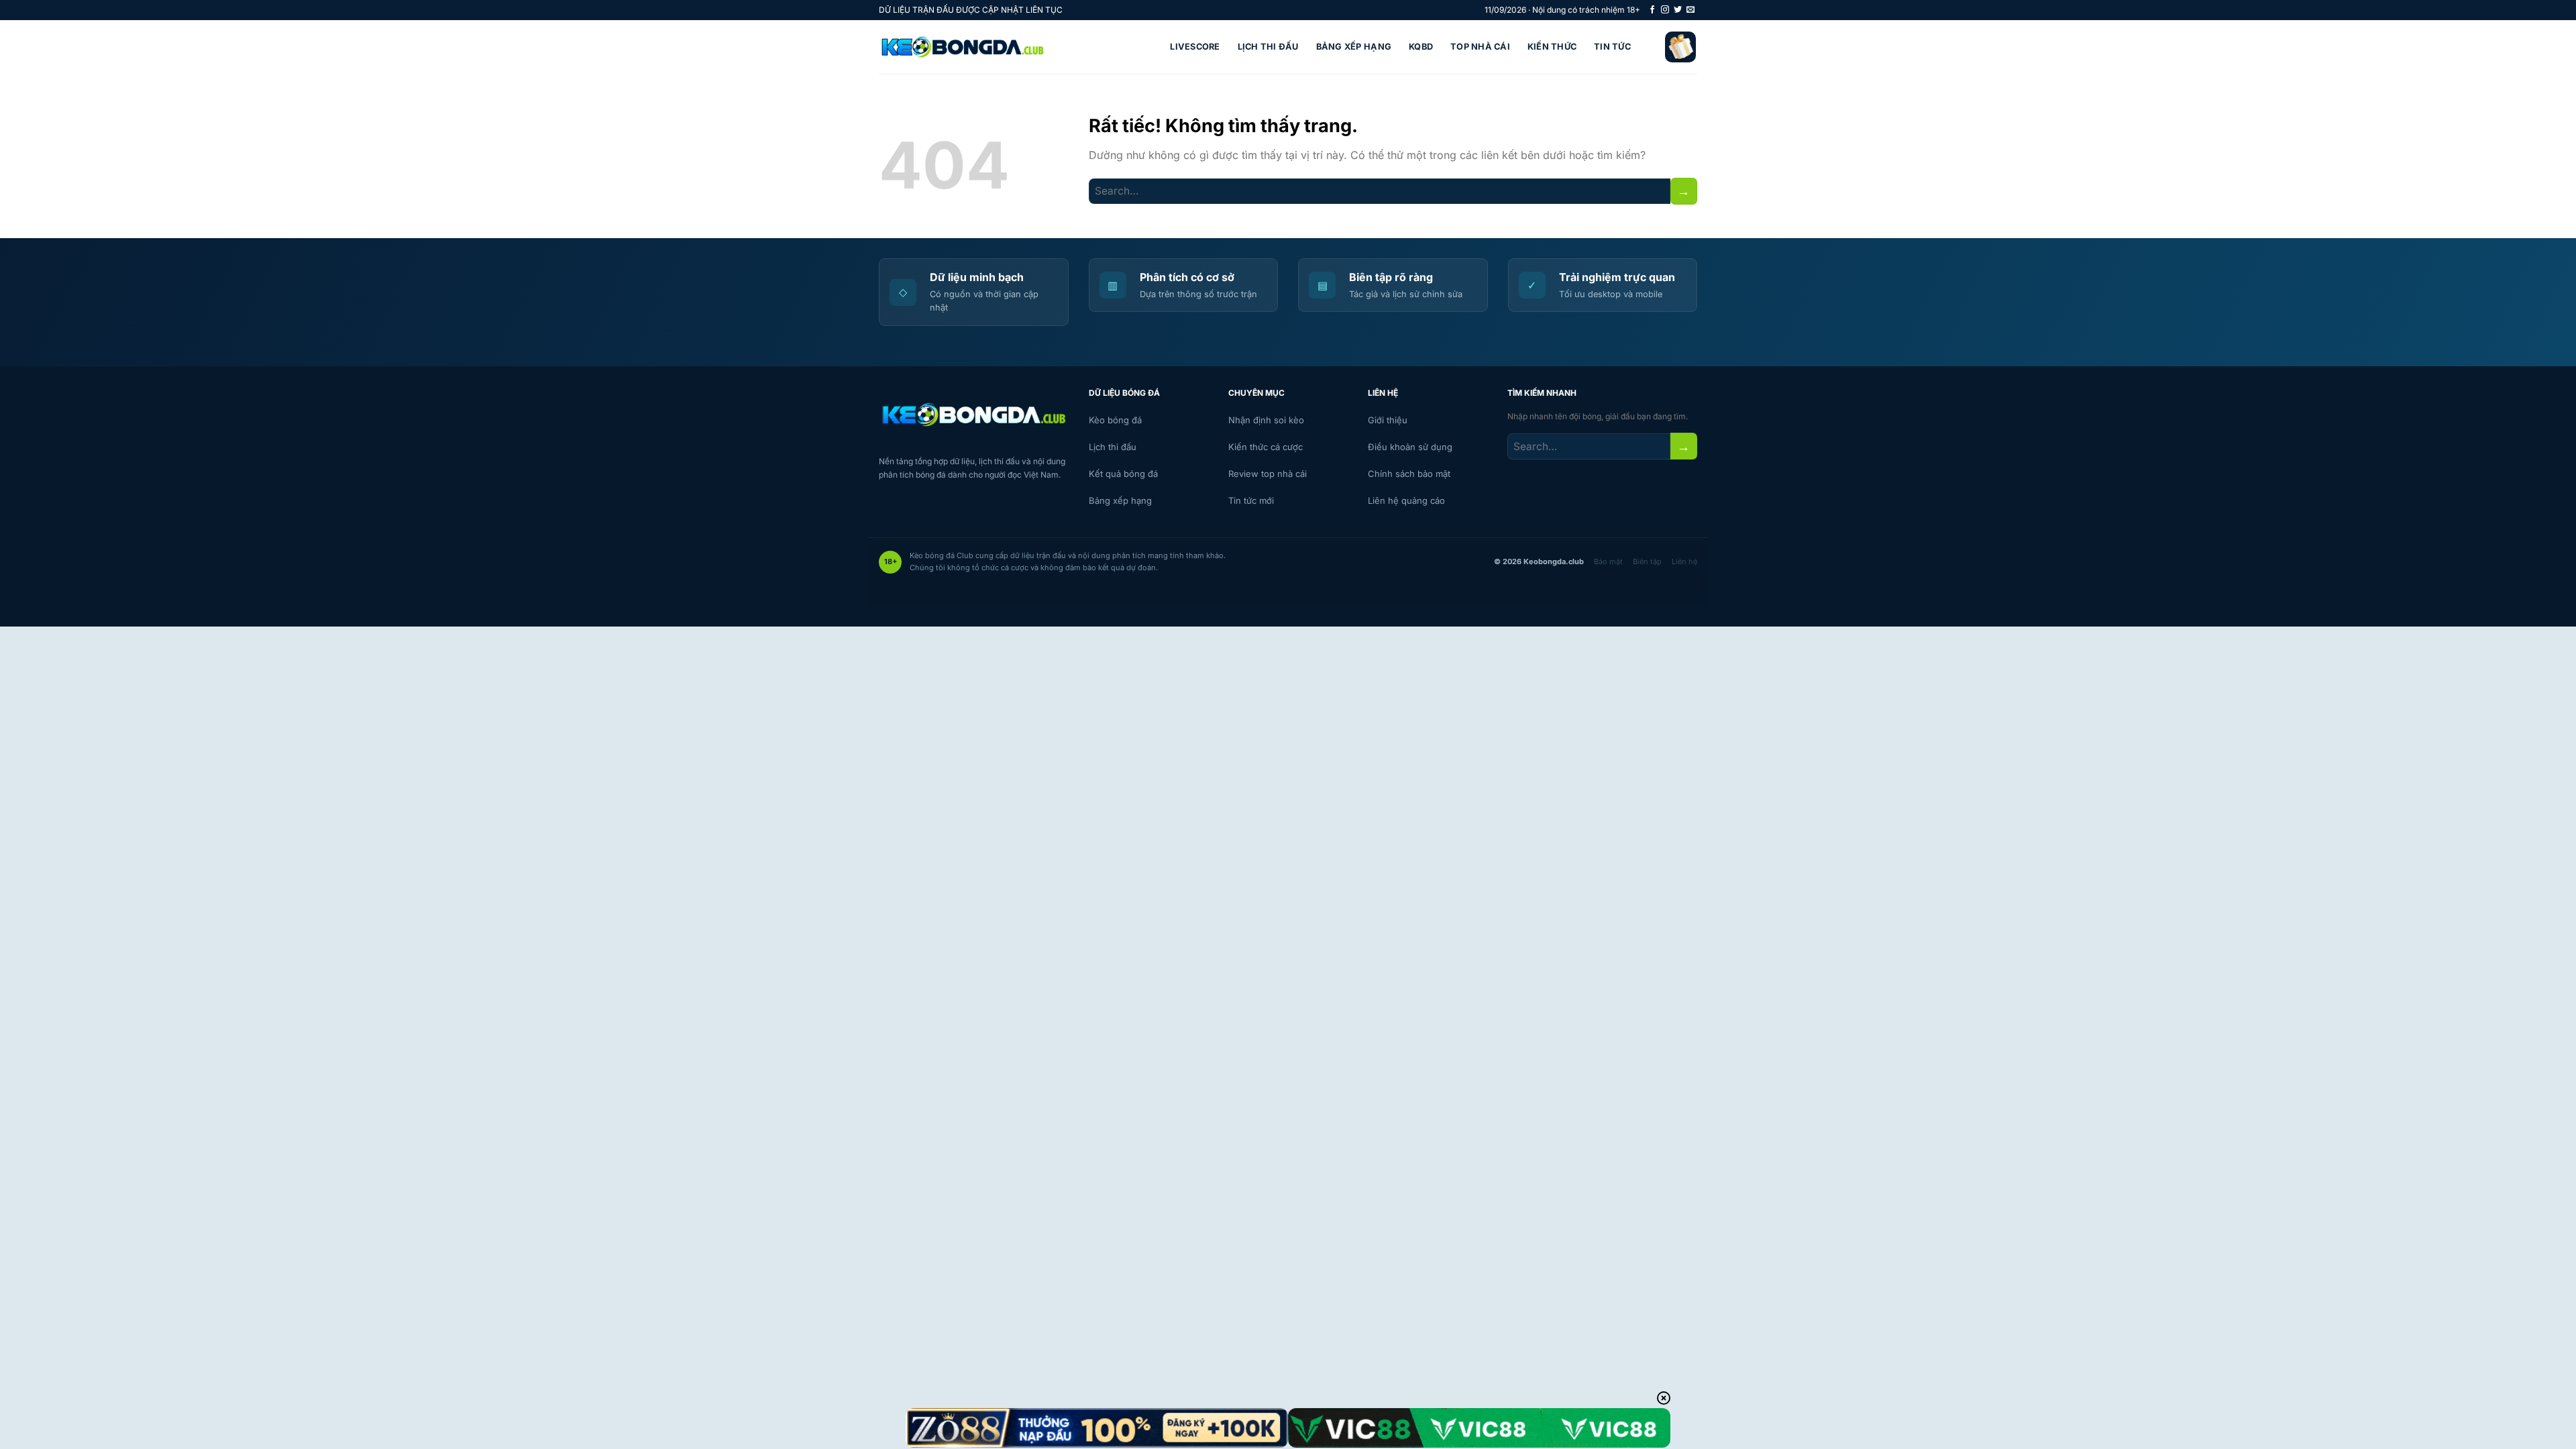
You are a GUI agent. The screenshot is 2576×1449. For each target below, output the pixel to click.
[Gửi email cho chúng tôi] (1690, 10)
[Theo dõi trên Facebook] (1652, 10)
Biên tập (1647, 561)
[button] (1680, 47)
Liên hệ (1684, 561)
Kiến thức (1552, 47)
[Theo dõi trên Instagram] (1665, 10)
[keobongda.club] (963, 47)
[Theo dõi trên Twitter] (1678, 10)
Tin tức (1612, 47)
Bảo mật (1608, 561)
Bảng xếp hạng (1354, 47)
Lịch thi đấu (1268, 47)
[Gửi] (1684, 191)
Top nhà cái (1480, 47)
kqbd (1421, 47)
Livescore (1195, 47)
